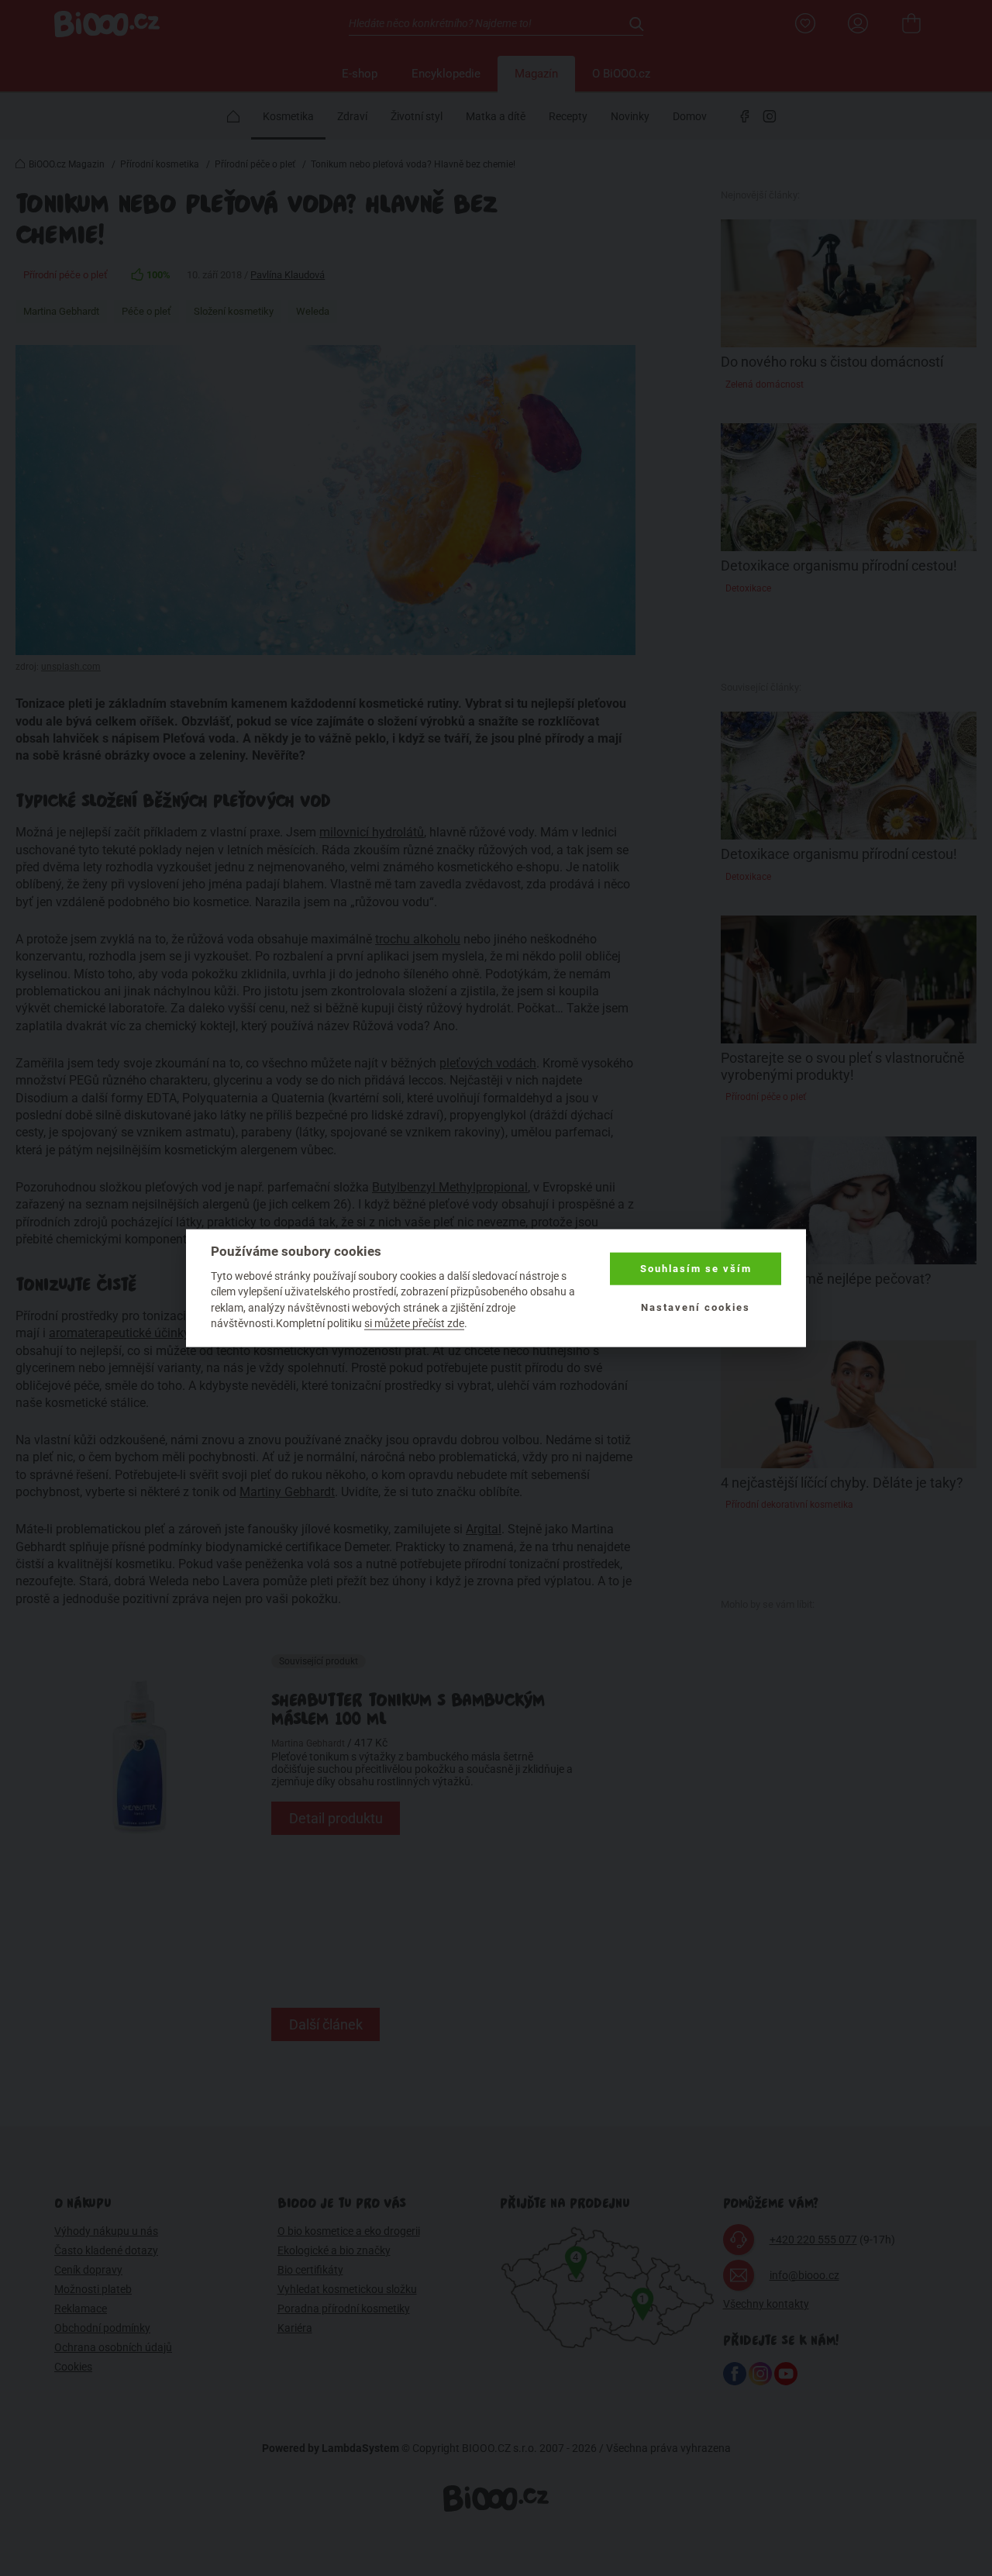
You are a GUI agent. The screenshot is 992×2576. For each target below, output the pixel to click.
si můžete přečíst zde (414, 1323)
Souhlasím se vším (696, 1269)
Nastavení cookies (696, 1307)
